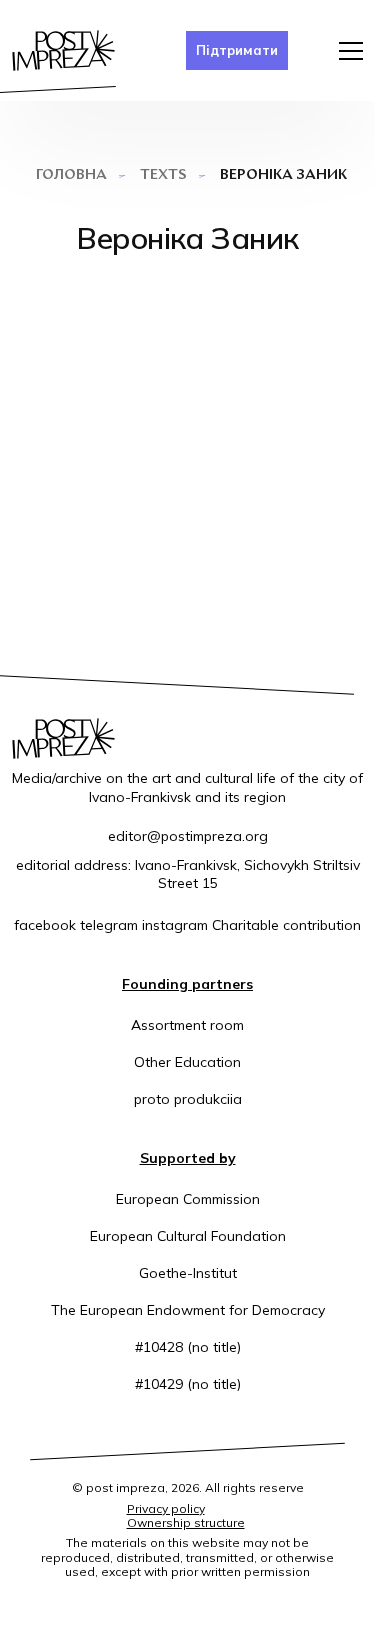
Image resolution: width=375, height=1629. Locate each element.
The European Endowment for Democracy (188, 1310)
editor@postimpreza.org (188, 836)
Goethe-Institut (188, 1273)
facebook (45, 925)
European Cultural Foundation (188, 1236)
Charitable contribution (286, 925)
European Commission (188, 1199)
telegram (109, 925)
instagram (175, 925)
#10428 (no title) (188, 1347)
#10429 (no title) (188, 1384)
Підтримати (237, 50)
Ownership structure (186, 1522)
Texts (163, 175)
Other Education (187, 1062)
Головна (71, 175)
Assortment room (187, 1025)
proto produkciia (188, 1099)
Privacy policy (166, 1508)
